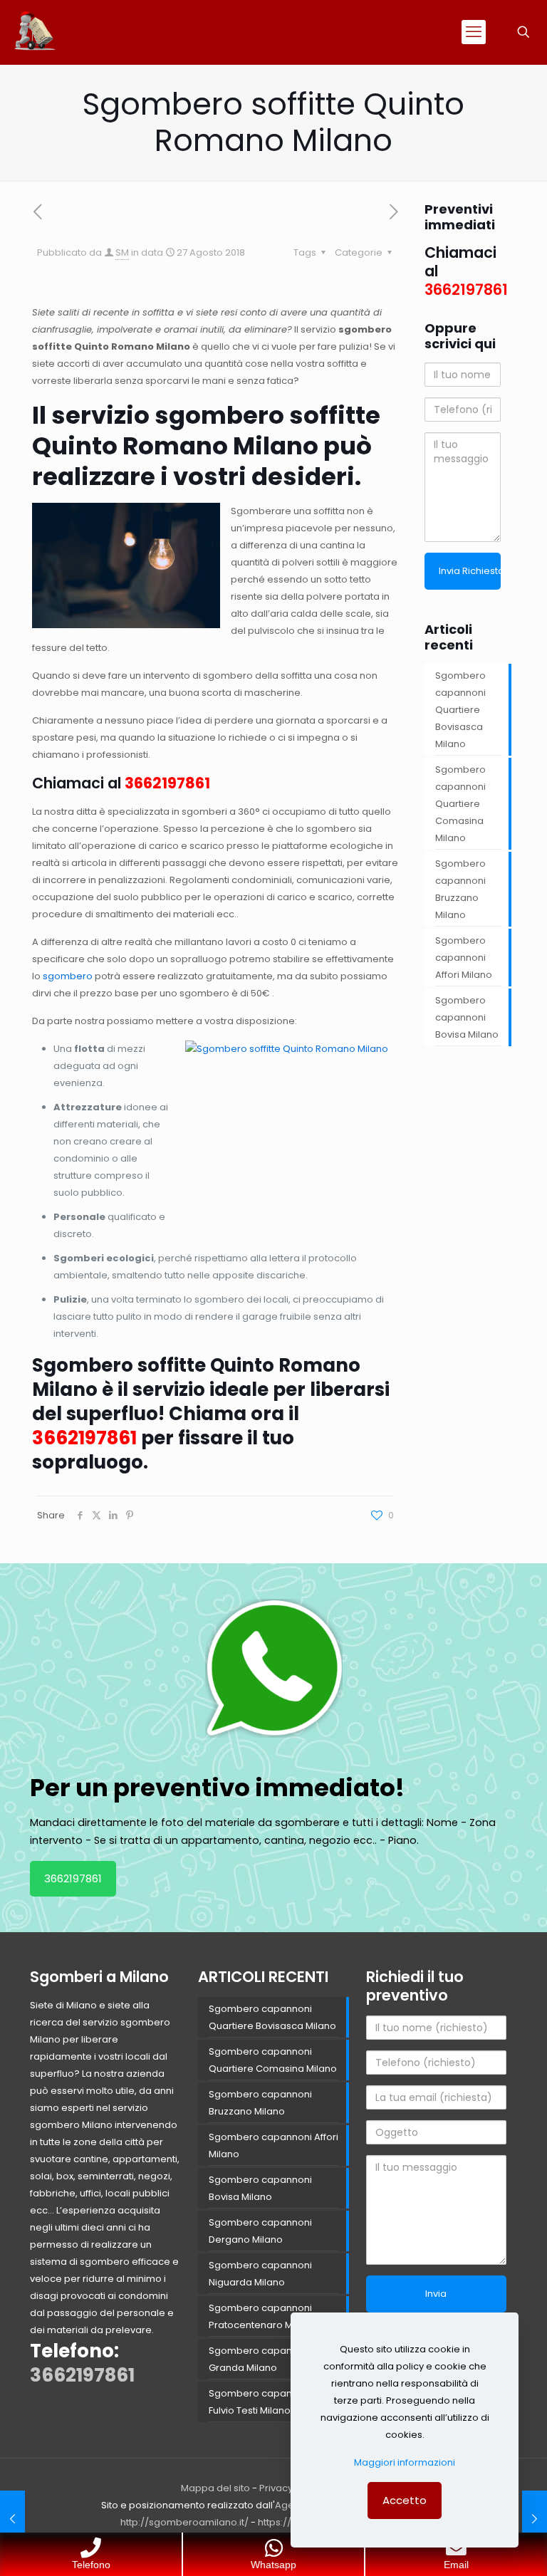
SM (122, 252)
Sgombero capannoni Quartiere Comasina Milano (460, 804)
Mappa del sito (215, 2488)
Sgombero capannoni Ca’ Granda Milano (269, 2359)
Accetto (405, 2500)
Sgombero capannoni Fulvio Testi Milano (260, 2402)
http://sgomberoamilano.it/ (184, 2522)
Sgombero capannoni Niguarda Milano (260, 2274)
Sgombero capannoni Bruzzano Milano (460, 889)
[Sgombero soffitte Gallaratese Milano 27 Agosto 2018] (535, 2519)
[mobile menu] (474, 32)
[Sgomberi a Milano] (36, 32)
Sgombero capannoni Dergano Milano (260, 2231)
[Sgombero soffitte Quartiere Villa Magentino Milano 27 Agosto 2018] (12, 2519)
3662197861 (167, 783)
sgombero (68, 976)
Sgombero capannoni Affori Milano (464, 958)
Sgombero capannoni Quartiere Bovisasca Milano (460, 710)
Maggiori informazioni (405, 2462)
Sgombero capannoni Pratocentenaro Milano (262, 2316)
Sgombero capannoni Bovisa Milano (467, 1017)
